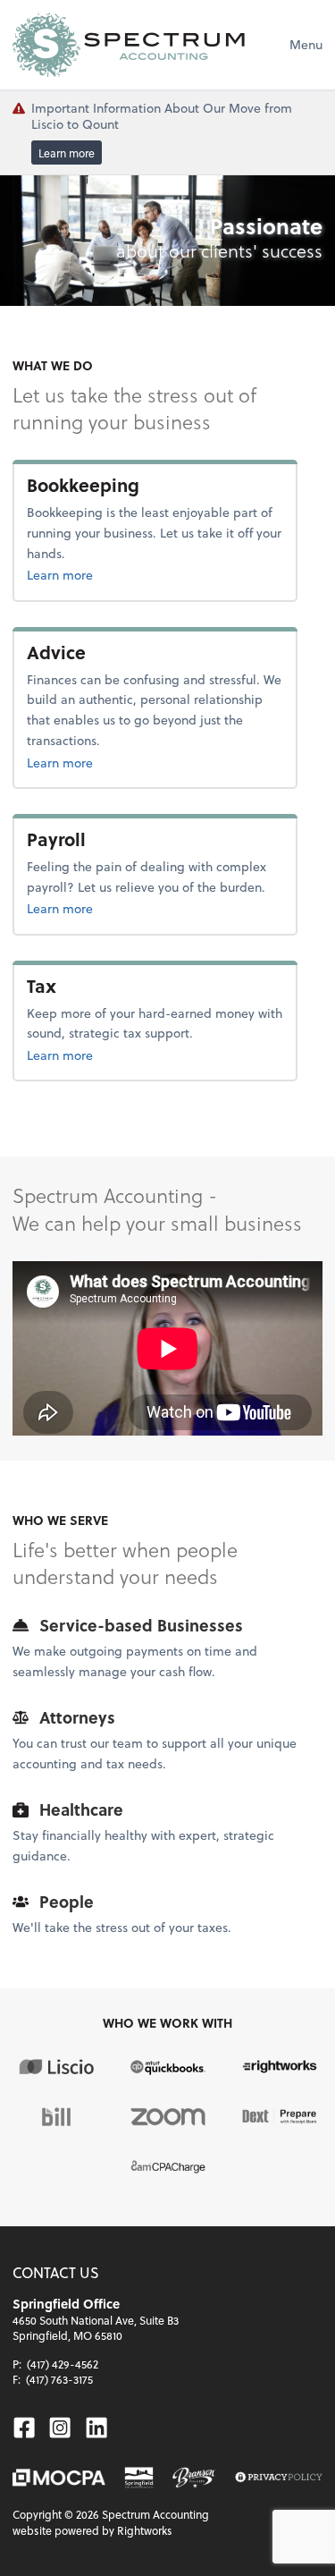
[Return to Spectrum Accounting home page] (129, 45)
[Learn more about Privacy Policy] (279, 2478)
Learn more (67, 153)
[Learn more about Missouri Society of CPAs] (59, 2478)
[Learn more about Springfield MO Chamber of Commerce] (139, 2478)
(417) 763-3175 (59, 2379)
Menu (306, 44)
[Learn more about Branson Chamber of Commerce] (195, 2478)
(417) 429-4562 (63, 2364)
